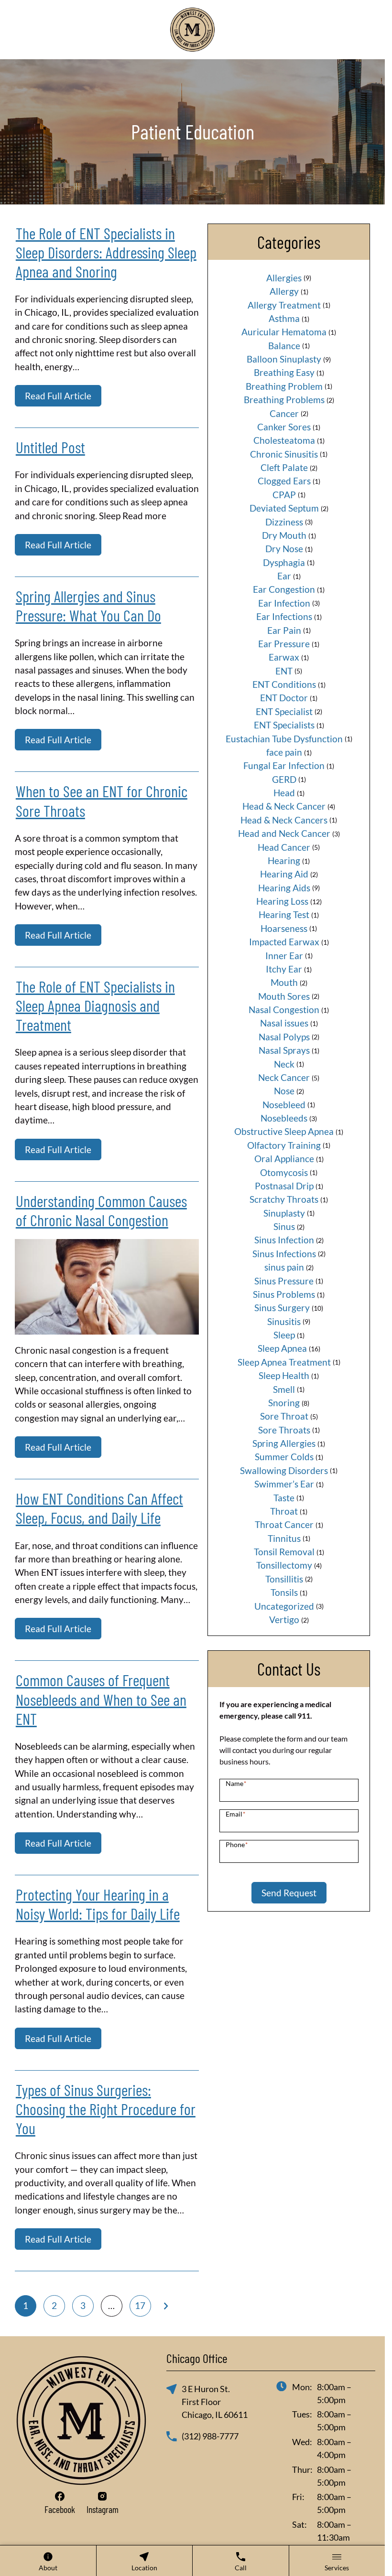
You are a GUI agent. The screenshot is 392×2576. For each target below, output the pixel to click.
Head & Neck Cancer (284, 806)
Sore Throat (284, 1416)
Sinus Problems (284, 1294)
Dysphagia (284, 562)
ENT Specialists (284, 725)
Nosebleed (284, 1105)
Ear (284, 576)
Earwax (284, 657)
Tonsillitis (284, 1579)
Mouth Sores (284, 996)
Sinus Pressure (284, 1281)
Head (284, 793)
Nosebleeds (284, 1118)
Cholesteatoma (284, 440)
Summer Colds (284, 1457)
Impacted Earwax (284, 942)
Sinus (284, 1226)
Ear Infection (284, 603)
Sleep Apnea (282, 1348)
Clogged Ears (284, 481)
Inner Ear (284, 956)
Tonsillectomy (284, 1565)
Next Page (166, 2306)
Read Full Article (58, 396)
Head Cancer (284, 847)
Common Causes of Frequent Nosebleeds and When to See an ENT (101, 1699)
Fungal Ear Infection (284, 765)
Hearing (284, 860)
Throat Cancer (284, 1524)
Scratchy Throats (284, 1199)
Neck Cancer (284, 1077)
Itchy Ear (284, 969)
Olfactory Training (284, 1145)
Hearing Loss (282, 901)
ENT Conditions (284, 684)
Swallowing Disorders (284, 1470)
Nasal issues (284, 1023)
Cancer (284, 413)
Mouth (284, 982)
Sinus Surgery (282, 1308)
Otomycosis (284, 1172)
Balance (284, 346)
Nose (284, 1091)
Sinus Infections (284, 1254)
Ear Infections (284, 616)
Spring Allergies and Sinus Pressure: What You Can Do (88, 606)
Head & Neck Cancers (284, 820)
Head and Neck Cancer (284, 833)
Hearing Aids (284, 888)
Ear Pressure (284, 644)
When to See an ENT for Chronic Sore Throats (102, 801)
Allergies (284, 278)
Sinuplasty (284, 1213)
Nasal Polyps (284, 1037)
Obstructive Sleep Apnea (284, 1131)
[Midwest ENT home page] (192, 30)
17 (140, 2305)
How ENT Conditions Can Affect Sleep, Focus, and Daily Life (99, 1508)
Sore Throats (284, 1430)
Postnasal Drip (284, 1186)
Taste (284, 1498)
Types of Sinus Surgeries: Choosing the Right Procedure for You (106, 2109)
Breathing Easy (284, 372)
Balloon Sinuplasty (284, 359)
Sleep (284, 1335)
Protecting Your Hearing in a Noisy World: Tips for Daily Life (98, 1904)
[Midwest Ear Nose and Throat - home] (81, 2421)
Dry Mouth (284, 535)
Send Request (289, 1893)
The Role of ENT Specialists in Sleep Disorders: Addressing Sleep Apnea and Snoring (106, 252)
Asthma (284, 318)
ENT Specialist (284, 711)
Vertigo (284, 1619)
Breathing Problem (284, 386)
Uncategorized (284, 1606)
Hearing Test (284, 914)
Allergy (284, 291)
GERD (284, 779)
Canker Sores (284, 427)
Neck (284, 1064)
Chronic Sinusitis (284, 454)
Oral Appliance (284, 1159)
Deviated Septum (284, 508)
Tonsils (284, 1592)
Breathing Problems (284, 400)
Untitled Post (50, 447)
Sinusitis (284, 1321)
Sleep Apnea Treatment (284, 1362)
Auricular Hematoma (284, 332)
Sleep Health (284, 1375)
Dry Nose (284, 549)
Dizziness (284, 522)
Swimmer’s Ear (284, 1484)
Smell (284, 1389)
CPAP (284, 495)
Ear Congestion (284, 589)
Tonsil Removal (284, 1552)
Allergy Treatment (284, 305)
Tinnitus (284, 1538)
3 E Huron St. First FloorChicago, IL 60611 (215, 2402)
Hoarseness (284, 928)
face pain (284, 752)
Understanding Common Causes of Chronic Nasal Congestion (101, 1210)
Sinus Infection (284, 1240)
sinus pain (284, 1267)
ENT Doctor (284, 698)
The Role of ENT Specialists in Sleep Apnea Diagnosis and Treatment (95, 1005)
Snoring (284, 1403)
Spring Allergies (284, 1443)
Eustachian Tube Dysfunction (284, 739)
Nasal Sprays (284, 1050)
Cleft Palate (284, 467)
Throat (284, 1511)
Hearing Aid (284, 874)
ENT (284, 671)
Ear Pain (284, 630)
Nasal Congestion (284, 1010)
